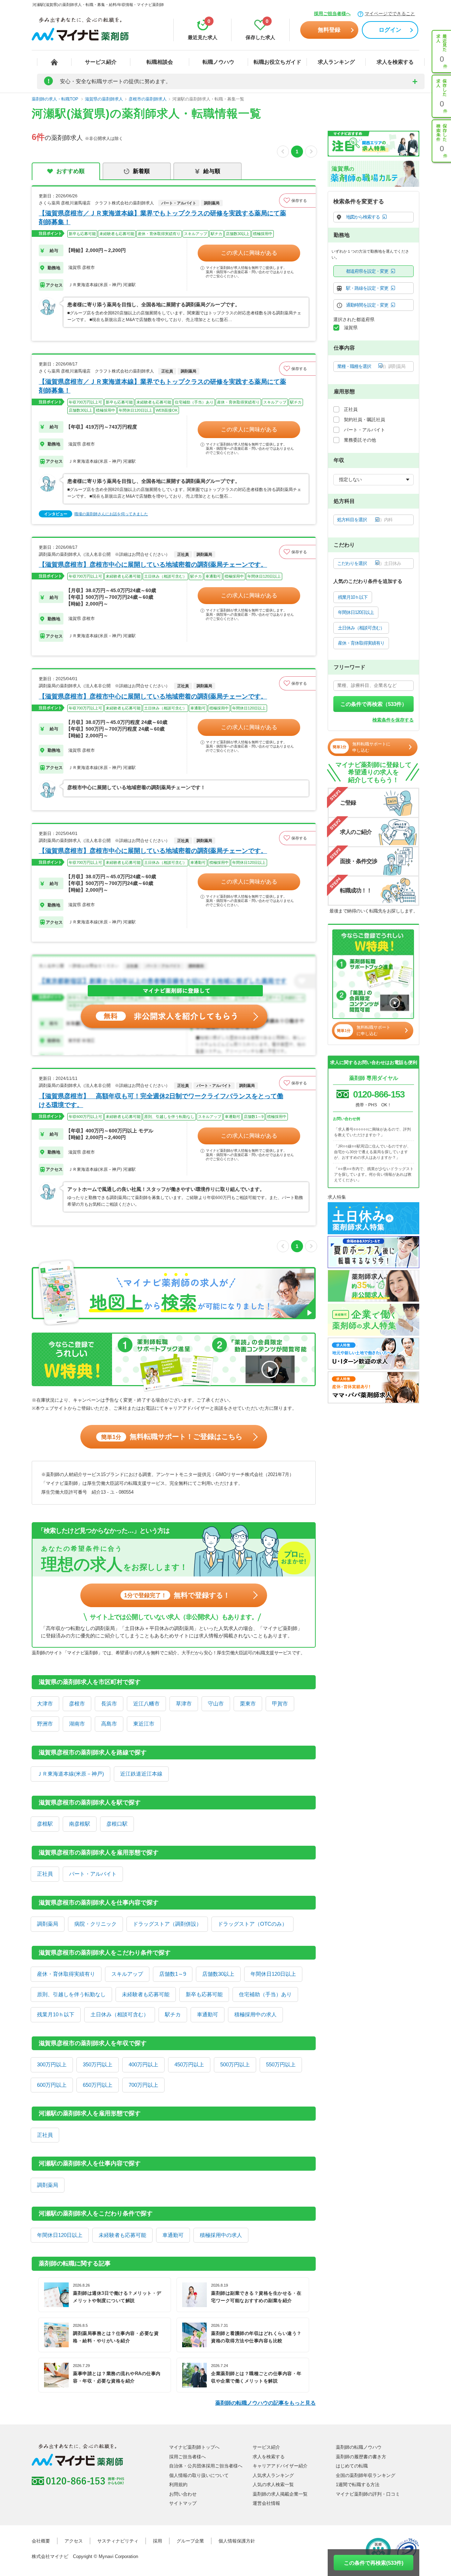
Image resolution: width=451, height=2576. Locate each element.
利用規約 (178, 2485)
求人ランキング (336, 62)
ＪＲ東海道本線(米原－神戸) (70, 1774)
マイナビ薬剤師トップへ (194, 2447)
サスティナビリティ (118, 2541)
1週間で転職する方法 (358, 2485)
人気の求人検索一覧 (273, 2485)
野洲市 (45, 1724)
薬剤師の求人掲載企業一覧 (280, 2494)
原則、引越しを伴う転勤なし (71, 1994)
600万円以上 (52, 2085)
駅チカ (173, 2014)
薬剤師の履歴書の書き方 (361, 2457)
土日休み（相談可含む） (120, 2014)
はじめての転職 (352, 2466)
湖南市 (77, 1724)
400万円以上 (143, 2064)
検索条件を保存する (393, 720)
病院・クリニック (95, 1924)
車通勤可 (208, 2014)
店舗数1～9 (173, 1974)
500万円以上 (235, 2064)
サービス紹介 (101, 62)
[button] (297, 201)
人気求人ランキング (273, 2475)
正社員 (45, 1874)
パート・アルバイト (93, 1874)
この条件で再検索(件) (374, 2563)
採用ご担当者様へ (332, 14)
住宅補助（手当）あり (265, 1994)
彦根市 (77, 1704)
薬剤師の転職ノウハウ (359, 2447)
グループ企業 (190, 2541)
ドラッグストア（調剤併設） (167, 1924)
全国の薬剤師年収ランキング (366, 2475)
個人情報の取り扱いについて (199, 2475)
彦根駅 (45, 1824)
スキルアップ (127, 1974)
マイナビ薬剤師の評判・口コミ (368, 2494)
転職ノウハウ (218, 62)
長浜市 (109, 1704)
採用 (157, 2541)
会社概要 (41, 2541)
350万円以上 (98, 2064)
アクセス (74, 2541)
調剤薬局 (48, 1924)
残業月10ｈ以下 (56, 2014)
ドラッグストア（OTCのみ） (252, 1924)
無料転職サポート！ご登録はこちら (172, 1437)
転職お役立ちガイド (277, 62)
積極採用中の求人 (255, 2014)
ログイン (390, 30)
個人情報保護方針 (237, 2541)
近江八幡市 (146, 1704)
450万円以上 (189, 2064)
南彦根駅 (80, 1824)
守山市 (216, 1704)
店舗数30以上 (218, 1974)
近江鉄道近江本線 (141, 1774)
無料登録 (329, 30)
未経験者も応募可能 (146, 1994)
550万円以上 (281, 2064)
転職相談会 (160, 62)
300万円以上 (52, 2064)
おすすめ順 (70, 171)
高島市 (109, 1724)
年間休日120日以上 (273, 1974)
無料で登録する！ (177, 1595)
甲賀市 (280, 1704)
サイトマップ (183, 2503)
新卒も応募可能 (204, 1994)
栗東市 (248, 1704)
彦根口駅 (117, 1824)
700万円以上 (143, 2085)
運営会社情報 (266, 2503)
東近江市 (144, 1724)
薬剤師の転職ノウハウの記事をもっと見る (265, 2403)
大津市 (45, 1704)
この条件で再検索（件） (374, 704)
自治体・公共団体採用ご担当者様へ (206, 2466)
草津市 (184, 1704)
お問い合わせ (183, 2494)
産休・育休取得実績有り (66, 1974)
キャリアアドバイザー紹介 (280, 2466)
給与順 (212, 171)
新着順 (141, 171)
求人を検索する (395, 62)
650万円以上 (98, 2085)
